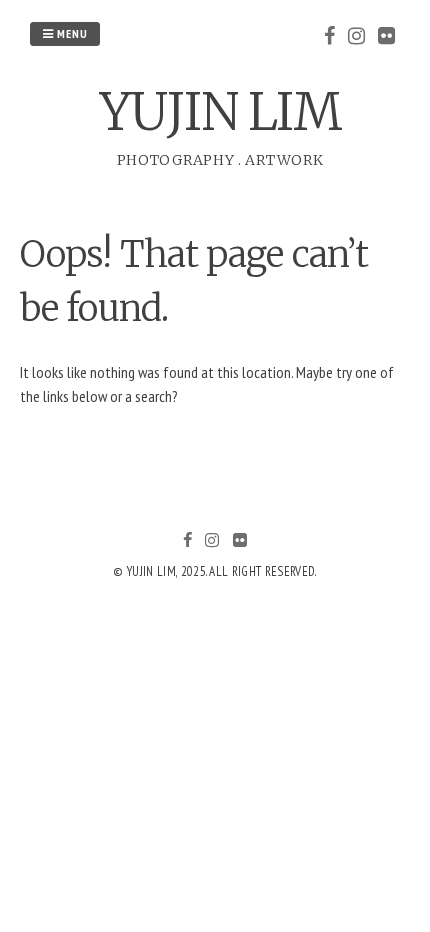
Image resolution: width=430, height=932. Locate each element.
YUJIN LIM (220, 112)
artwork (284, 160)
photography (176, 160)
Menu (71, 33)
